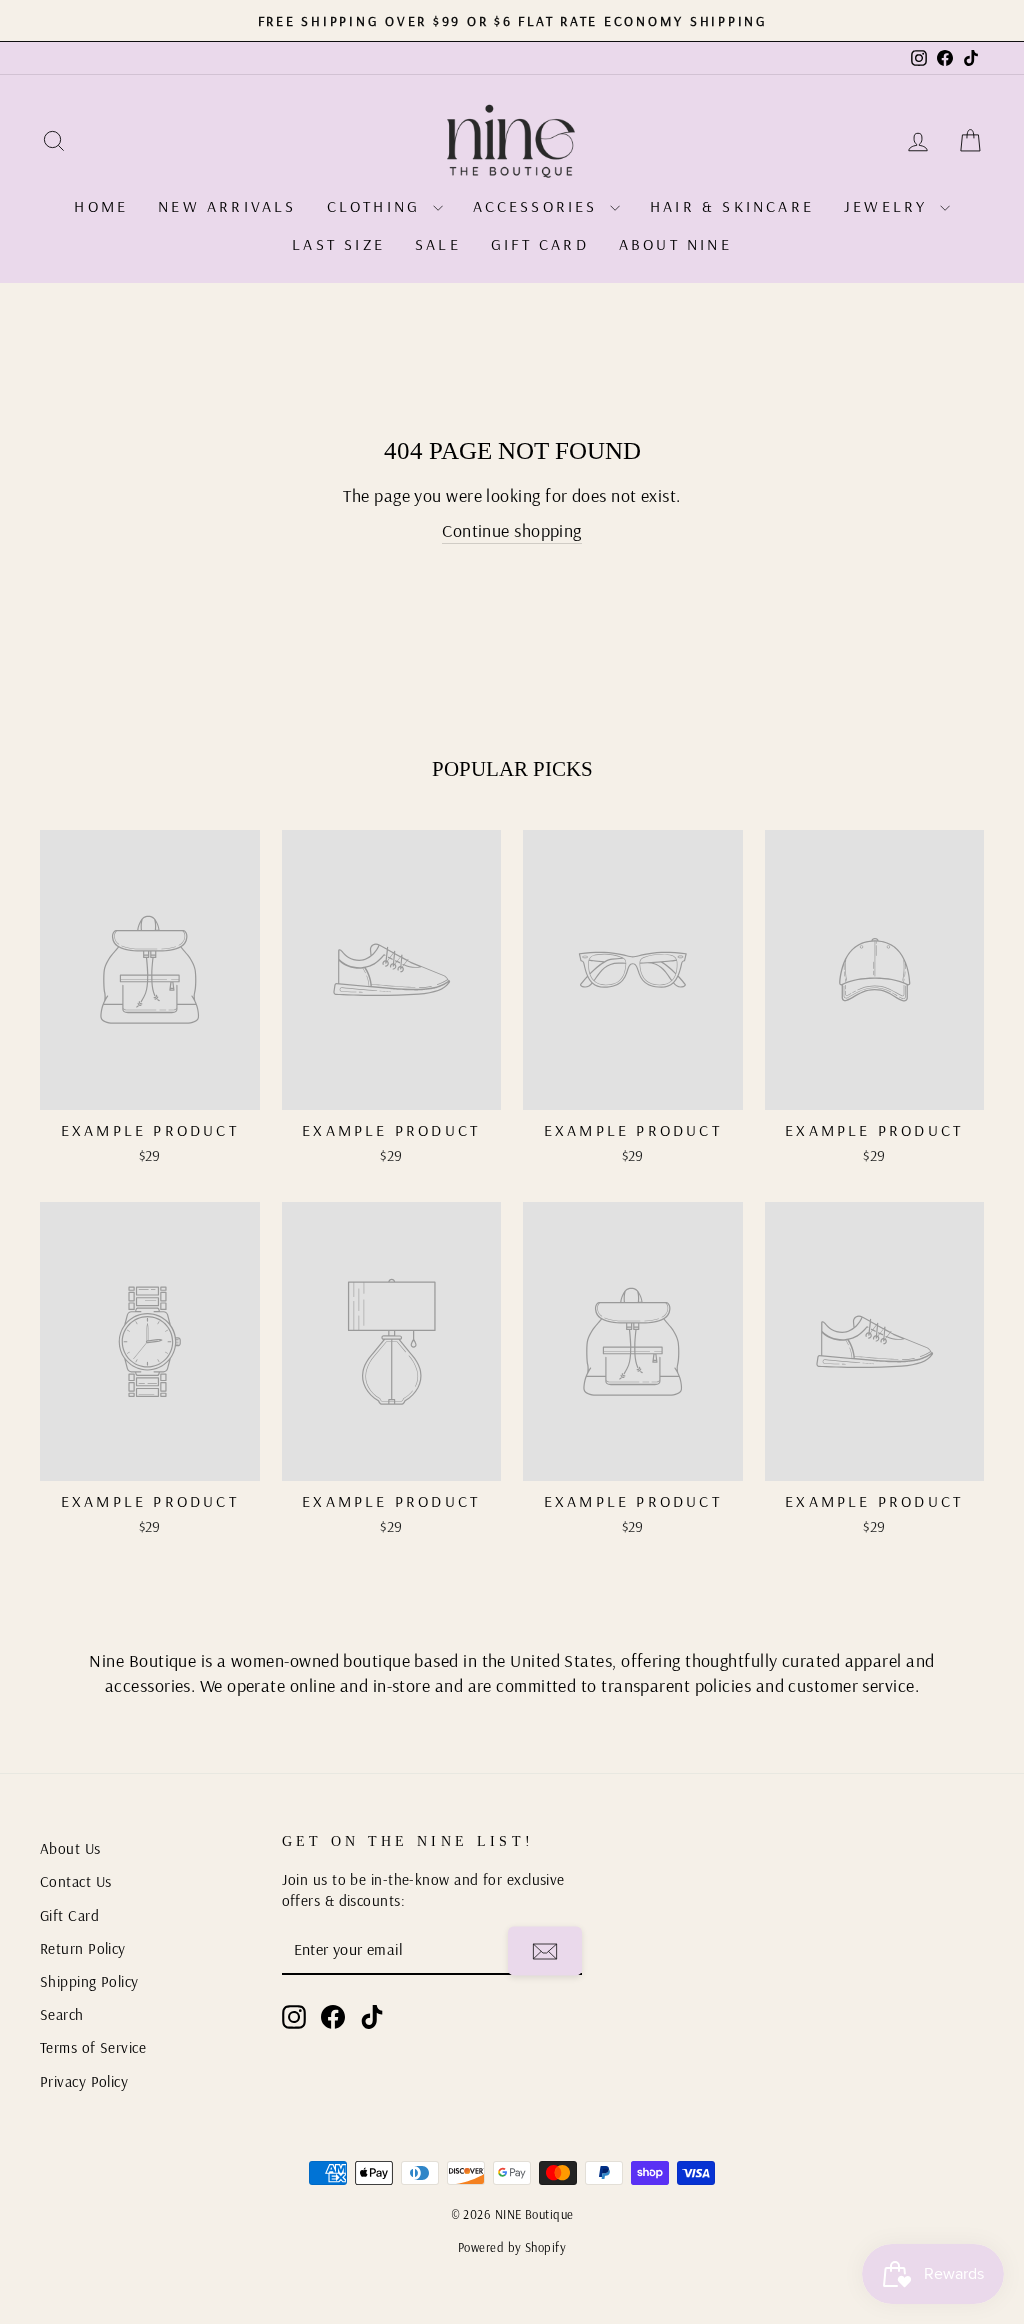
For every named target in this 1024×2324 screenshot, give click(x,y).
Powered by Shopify (512, 2247)
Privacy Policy (84, 2081)
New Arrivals (227, 206)
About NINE (675, 244)
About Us (70, 1848)
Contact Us (76, 1881)
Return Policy (83, 1948)
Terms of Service (93, 2047)
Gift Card (540, 244)
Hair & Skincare (732, 206)
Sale (438, 244)
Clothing (377, 206)
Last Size (338, 244)
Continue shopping (512, 530)
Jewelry (889, 206)
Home (101, 206)
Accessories (539, 206)
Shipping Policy (89, 1981)
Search (62, 2014)
